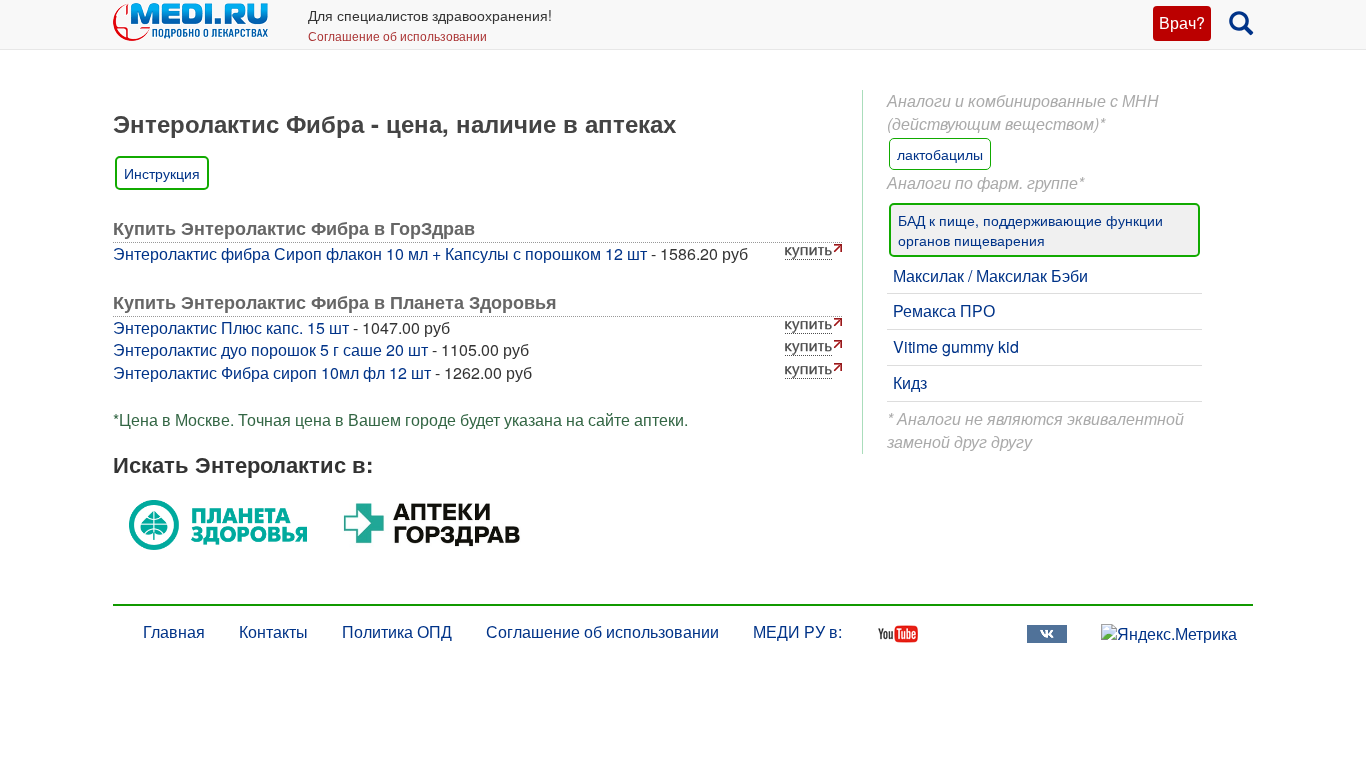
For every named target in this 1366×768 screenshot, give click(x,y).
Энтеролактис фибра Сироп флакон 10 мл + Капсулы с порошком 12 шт (380, 253)
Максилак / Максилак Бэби (990, 275)
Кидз (910, 382)
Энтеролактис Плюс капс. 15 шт (231, 327)
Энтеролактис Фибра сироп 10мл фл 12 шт (272, 372)
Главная (174, 631)
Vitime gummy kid (956, 346)
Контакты (273, 631)
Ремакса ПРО (944, 310)
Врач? (1182, 22)
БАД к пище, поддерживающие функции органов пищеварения (1030, 230)
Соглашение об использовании (397, 35)
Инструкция (162, 173)
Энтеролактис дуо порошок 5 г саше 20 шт (270, 349)
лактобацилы (940, 154)
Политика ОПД (397, 631)
